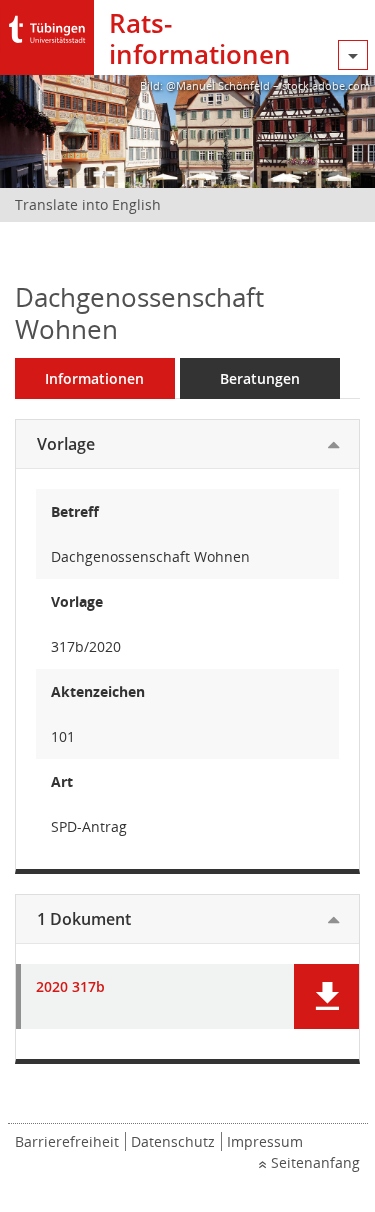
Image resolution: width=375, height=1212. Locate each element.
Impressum (265, 1141)
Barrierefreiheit (67, 1141)
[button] (326, 996)
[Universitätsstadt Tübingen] (47, 24)
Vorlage (66, 444)
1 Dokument (84, 919)
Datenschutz (173, 1141)
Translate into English (88, 204)
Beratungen (260, 378)
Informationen (94, 378)
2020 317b (70, 987)
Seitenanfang (315, 1162)
